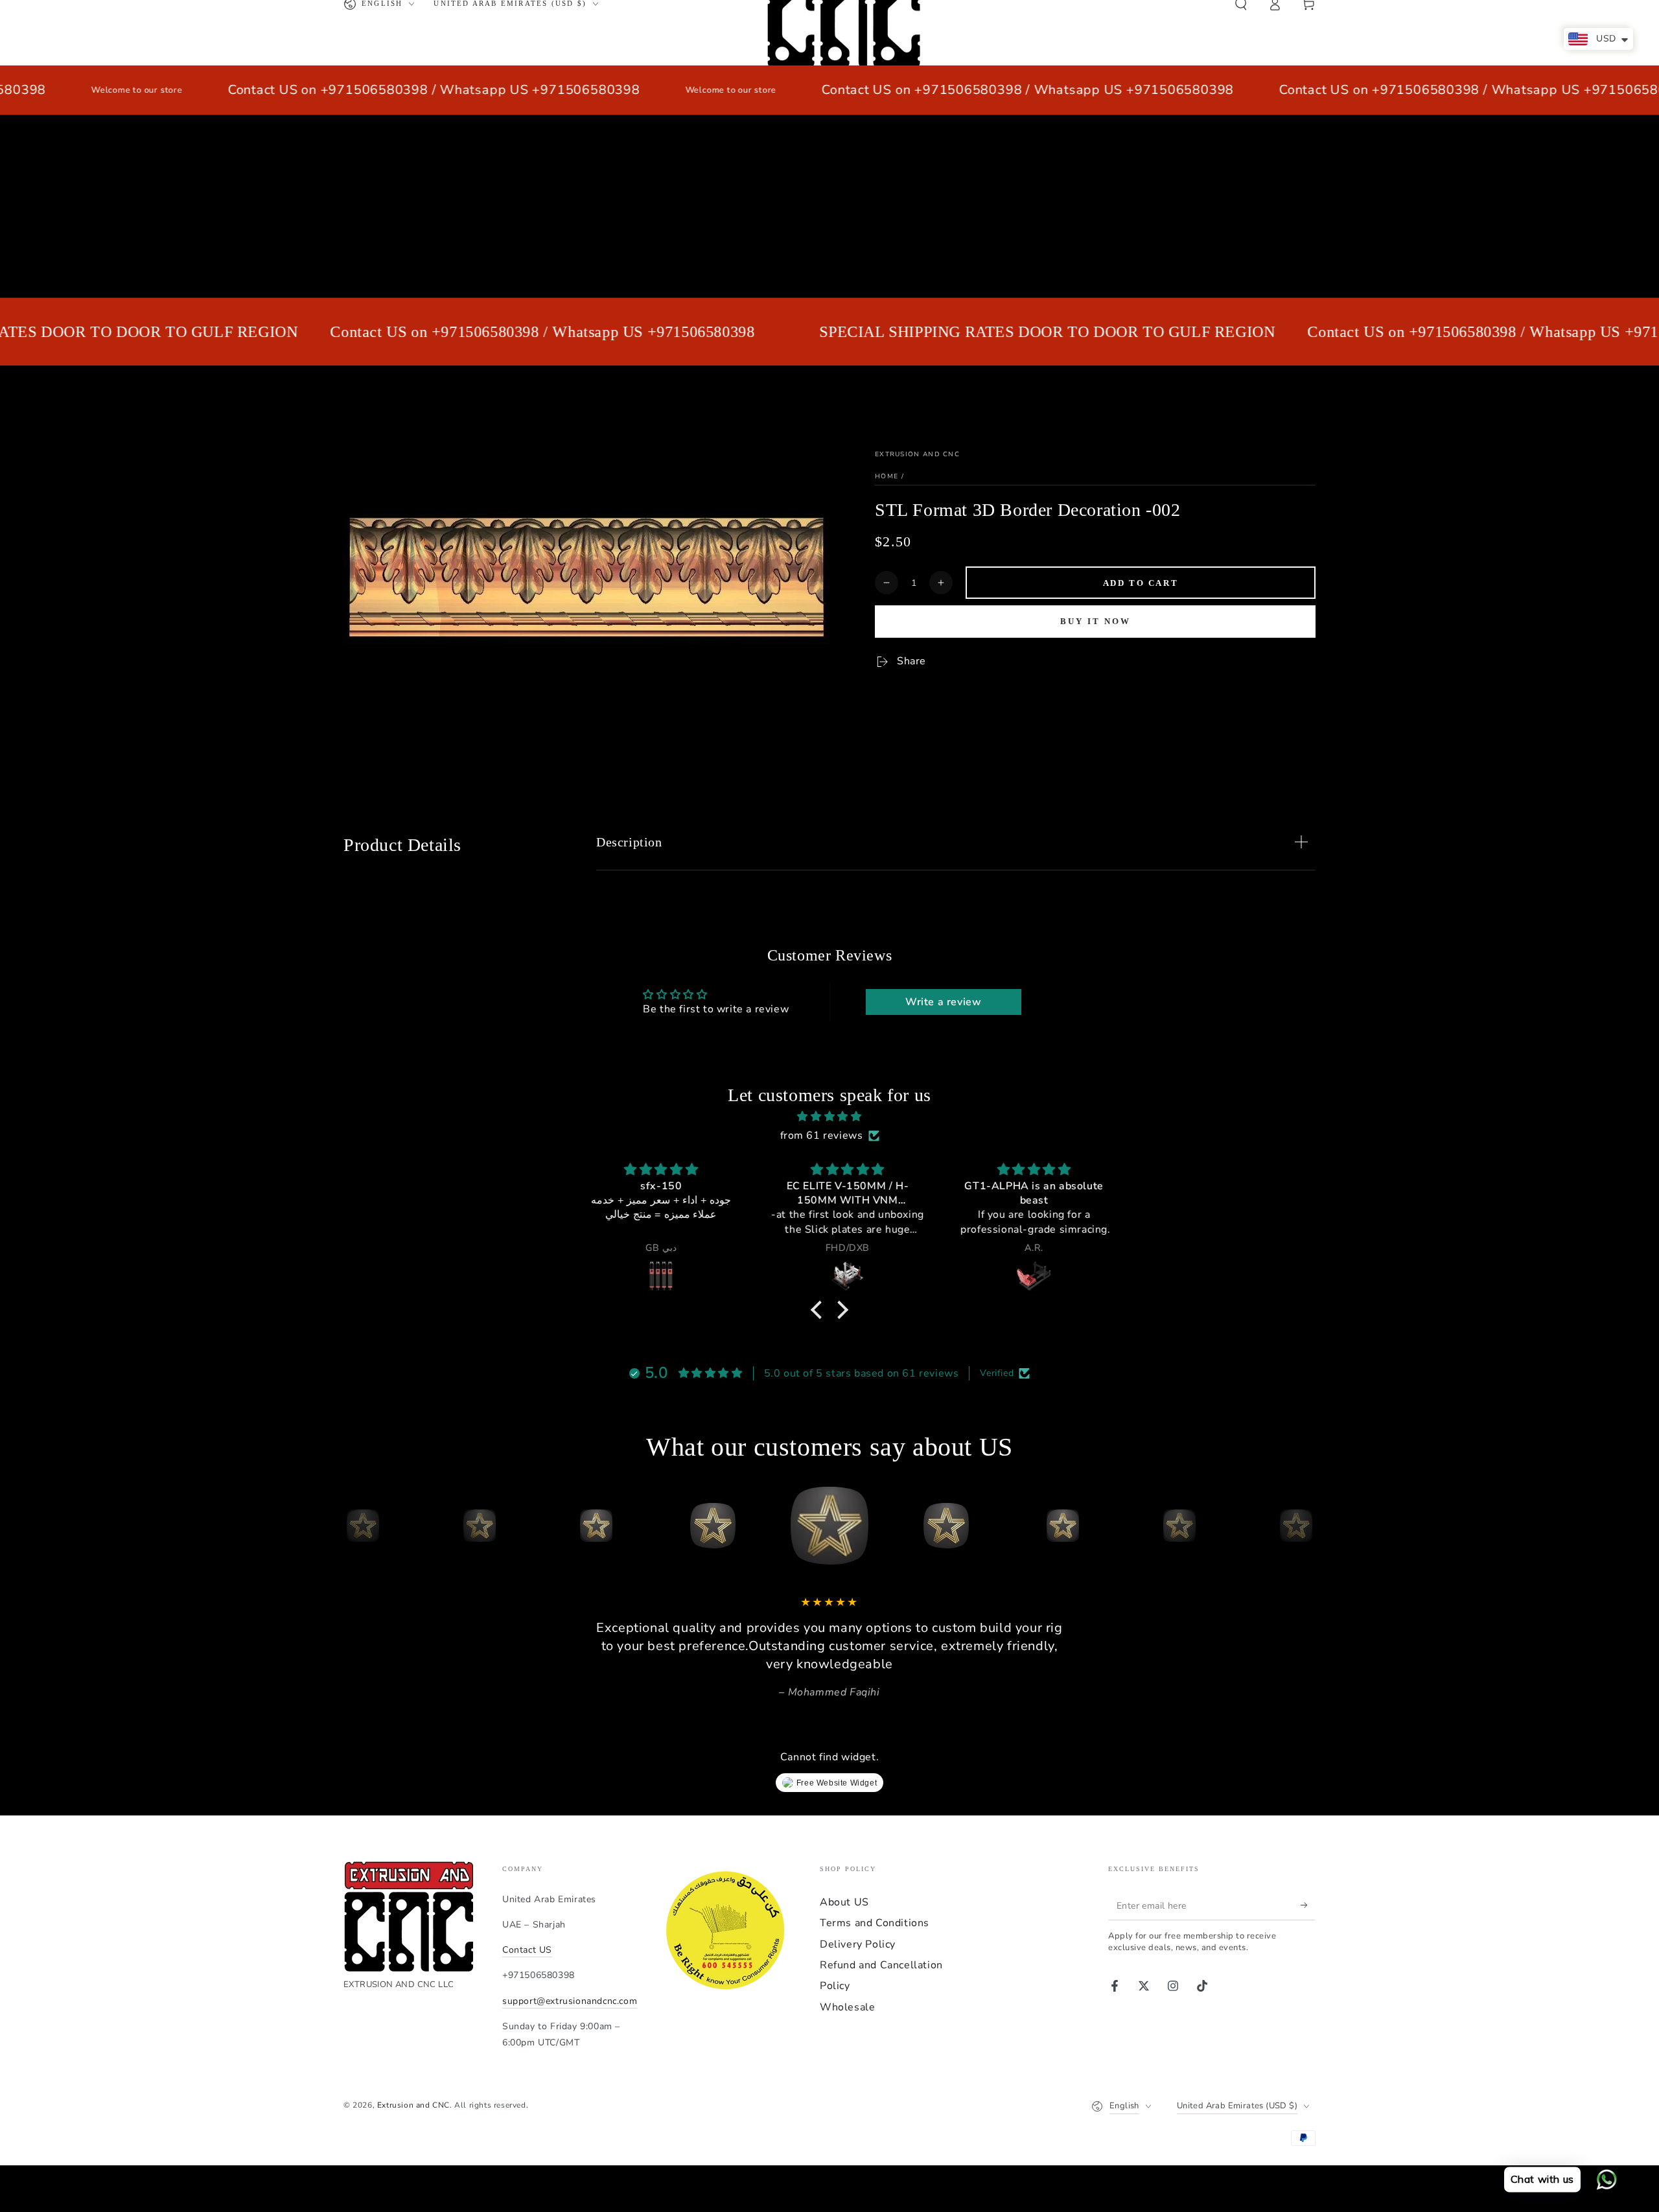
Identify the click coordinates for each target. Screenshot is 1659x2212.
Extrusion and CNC (917, 454)
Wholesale (847, 2007)
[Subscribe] (1308, 1905)
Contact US (527, 1950)
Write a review (943, 1002)
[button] (820, 1310)
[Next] (1303, 1526)
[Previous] (356, 1526)
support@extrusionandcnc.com (570, 2001)
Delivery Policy (858, 1944)
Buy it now (1096, 621)
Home (887, 476)
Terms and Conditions (875, 1923)
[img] (829, 1117)
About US (844, 1902)
